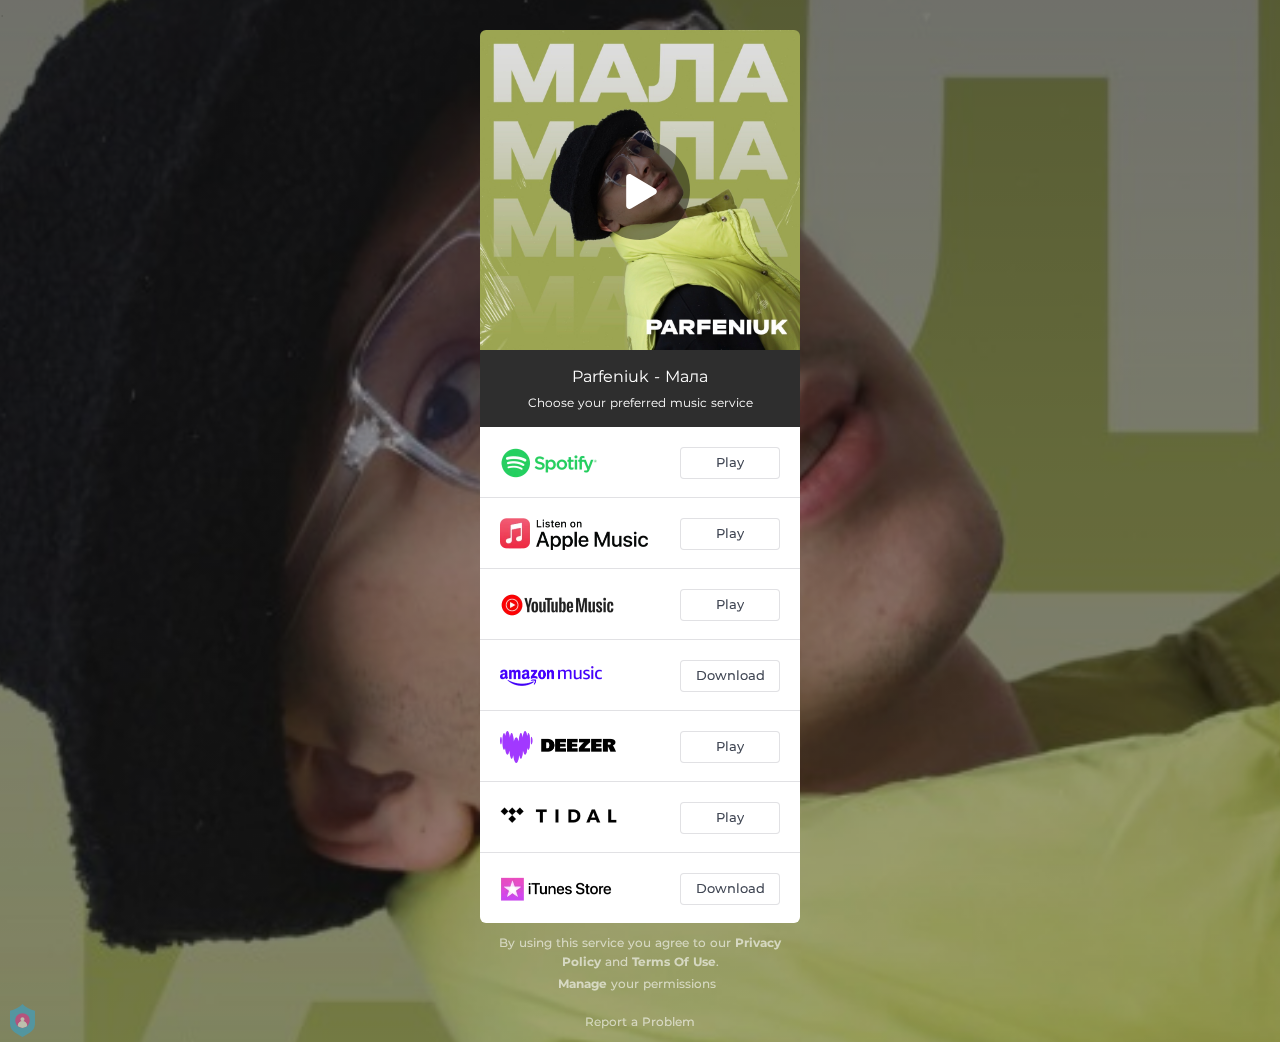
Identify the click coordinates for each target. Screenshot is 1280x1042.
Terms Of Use (674, 961)
